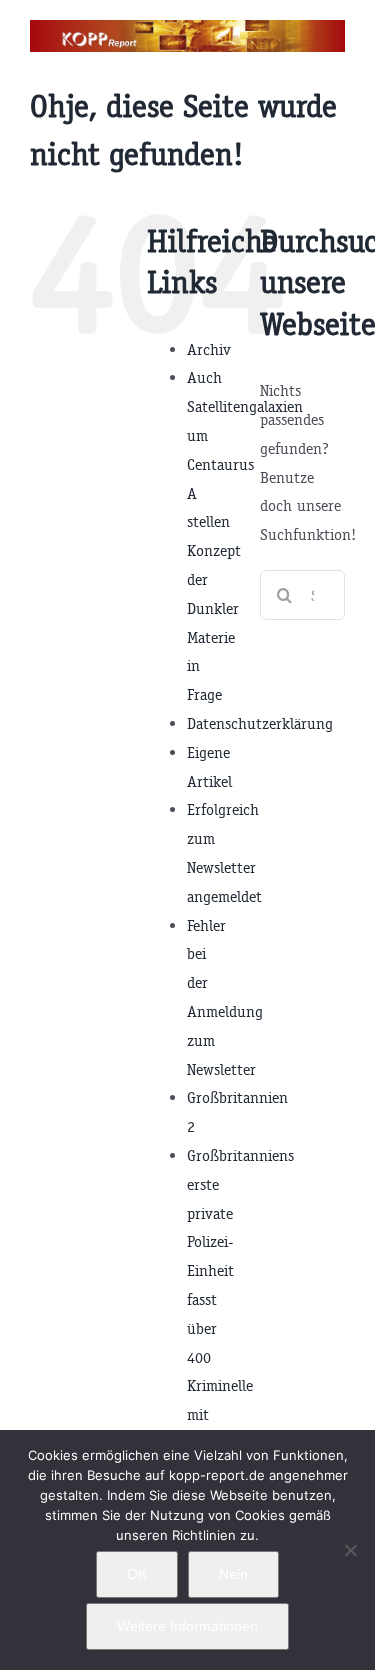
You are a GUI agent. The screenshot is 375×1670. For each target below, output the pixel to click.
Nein (233, 1574)
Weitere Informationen (187, 1626)
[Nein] (350, 1550)
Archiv (209, 349)
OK (137, 1574)
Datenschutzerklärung (260, 723)
